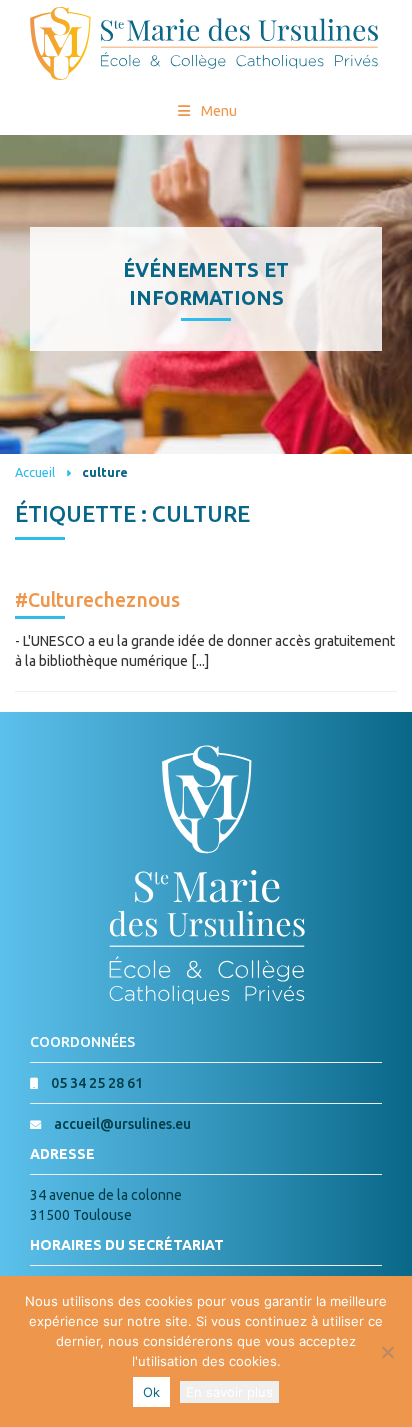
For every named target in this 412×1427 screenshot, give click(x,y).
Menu (219, 111)
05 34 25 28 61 (97, 1083)
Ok (151, 1392)
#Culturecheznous (97, 600)
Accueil (35, 472)
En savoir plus (229, 1392)
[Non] (387, 1352)
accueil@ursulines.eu (122, 1124)
